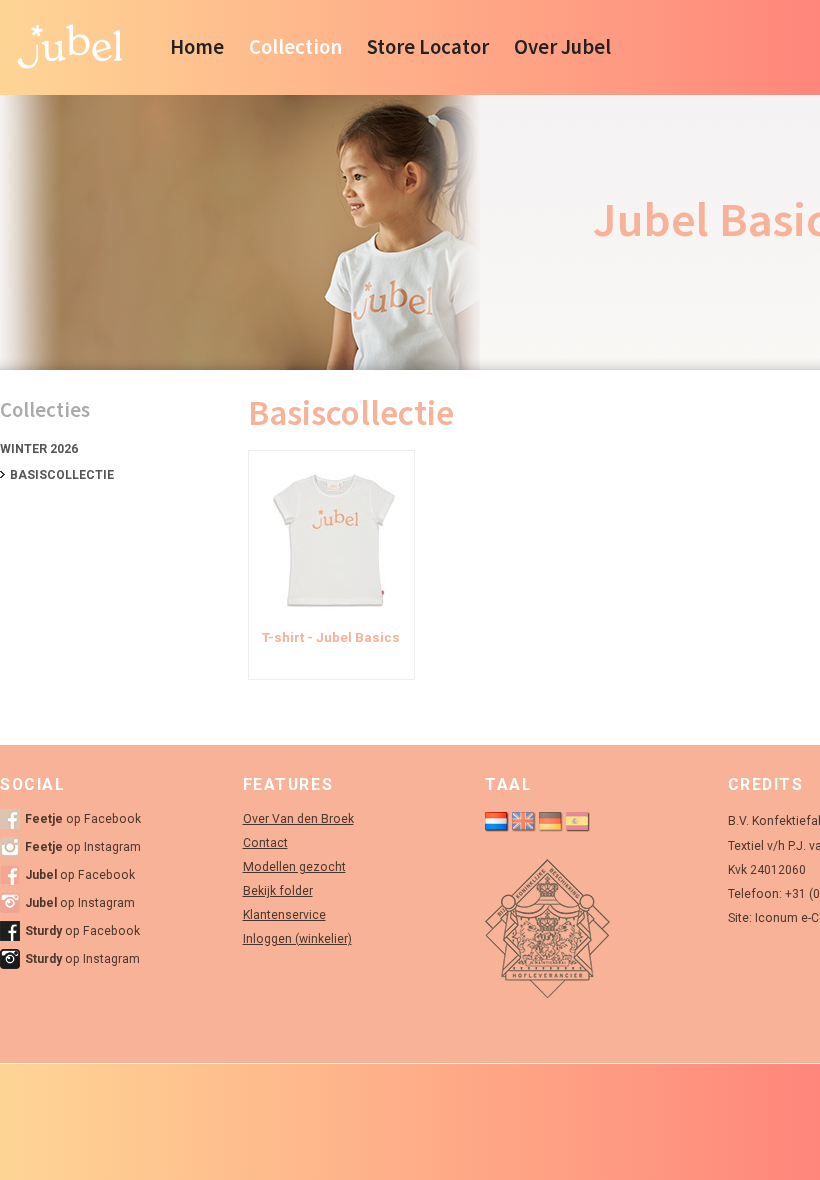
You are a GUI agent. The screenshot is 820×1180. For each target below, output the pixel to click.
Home (197, 47)
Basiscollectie (62, 475)
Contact (265, 843)
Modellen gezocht (294, 867)
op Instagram (83, 847)
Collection (295, 47)
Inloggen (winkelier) (297, 939)
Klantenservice (284, 915)
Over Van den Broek (298, 819)
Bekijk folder (278, 891)
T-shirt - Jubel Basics (331, 637)
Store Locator (428, 47)
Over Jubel (562, 47)
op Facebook (83, 819)
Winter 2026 (39, 449)
